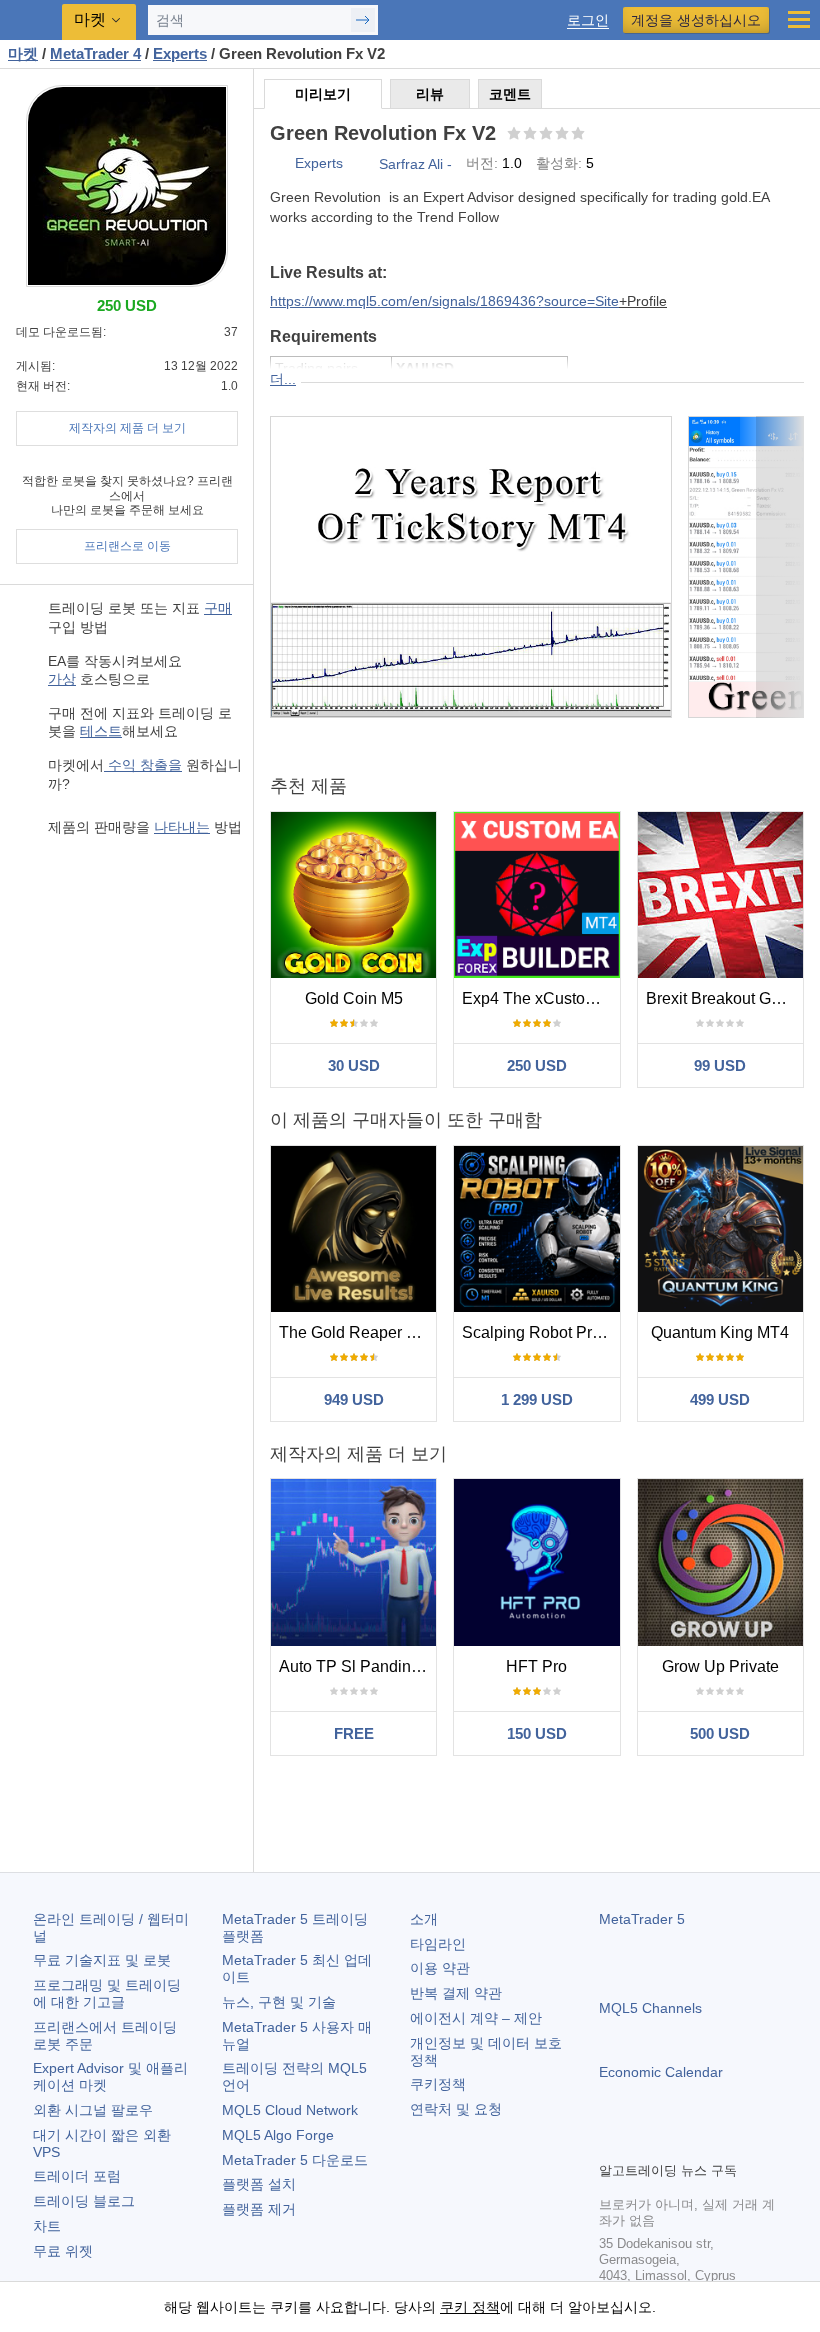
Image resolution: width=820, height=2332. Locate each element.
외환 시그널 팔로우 (93, 2110)
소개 (424, 1919)
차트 (47, 2226)
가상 (62, 679)
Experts (319, 163)
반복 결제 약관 (456, 1993)
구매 (218, 608)
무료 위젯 (63, 2251)
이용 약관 (440, 1968)
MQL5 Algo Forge (278, 2135)
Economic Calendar (661, 2072)
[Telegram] (643, 2143)
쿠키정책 (438, 2084)
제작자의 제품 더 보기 (127, 428)
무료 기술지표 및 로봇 (102, 1960)
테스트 (101, 731)
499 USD (720, 1399)
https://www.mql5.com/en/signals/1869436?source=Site (444, 301)
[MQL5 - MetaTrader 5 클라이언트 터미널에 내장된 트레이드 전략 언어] (31, 20)
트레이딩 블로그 (84, 2201)
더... (283, 379)
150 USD (537, 1733)
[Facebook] (611, 2143)
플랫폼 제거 (259, 2209)
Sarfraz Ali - (415, 164)
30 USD (354, 1065)
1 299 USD (537, 1399)
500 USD (720, 1733)
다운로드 (295, 2160)
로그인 (588, 20)
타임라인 (438, 1944)
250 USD (537, 1065)
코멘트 (510, 94)
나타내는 (182, 827)
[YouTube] (707, 2143)
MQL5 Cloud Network (290, 2110)
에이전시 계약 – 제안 (476, 2018)
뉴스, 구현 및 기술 (279, 2002)
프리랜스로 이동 (127, 546)
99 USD (720, 1065)
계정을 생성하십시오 (696, 20)
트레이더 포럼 (77, 2176)
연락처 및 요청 (456, 2109)
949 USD (354, 1399)
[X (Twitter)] (675, 2143)
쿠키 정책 (470, 2307)
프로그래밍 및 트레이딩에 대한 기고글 (107, 1993)
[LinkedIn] (739, 2143)
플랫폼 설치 (259, 2184)
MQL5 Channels (650, 2008)
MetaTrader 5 (642, 1919)
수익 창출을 (143, 765)
